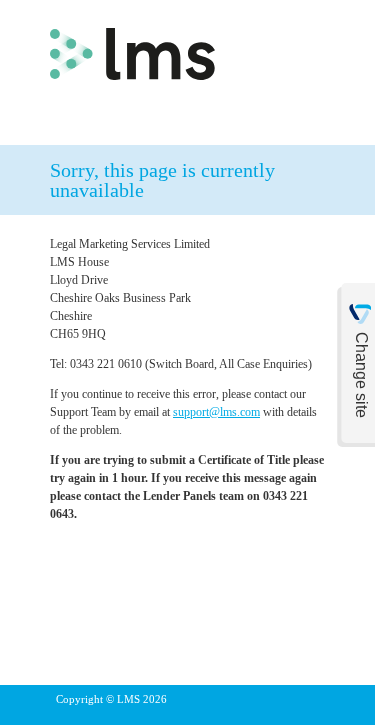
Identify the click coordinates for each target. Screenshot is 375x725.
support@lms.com (216, 412)
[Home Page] (132, 50)
